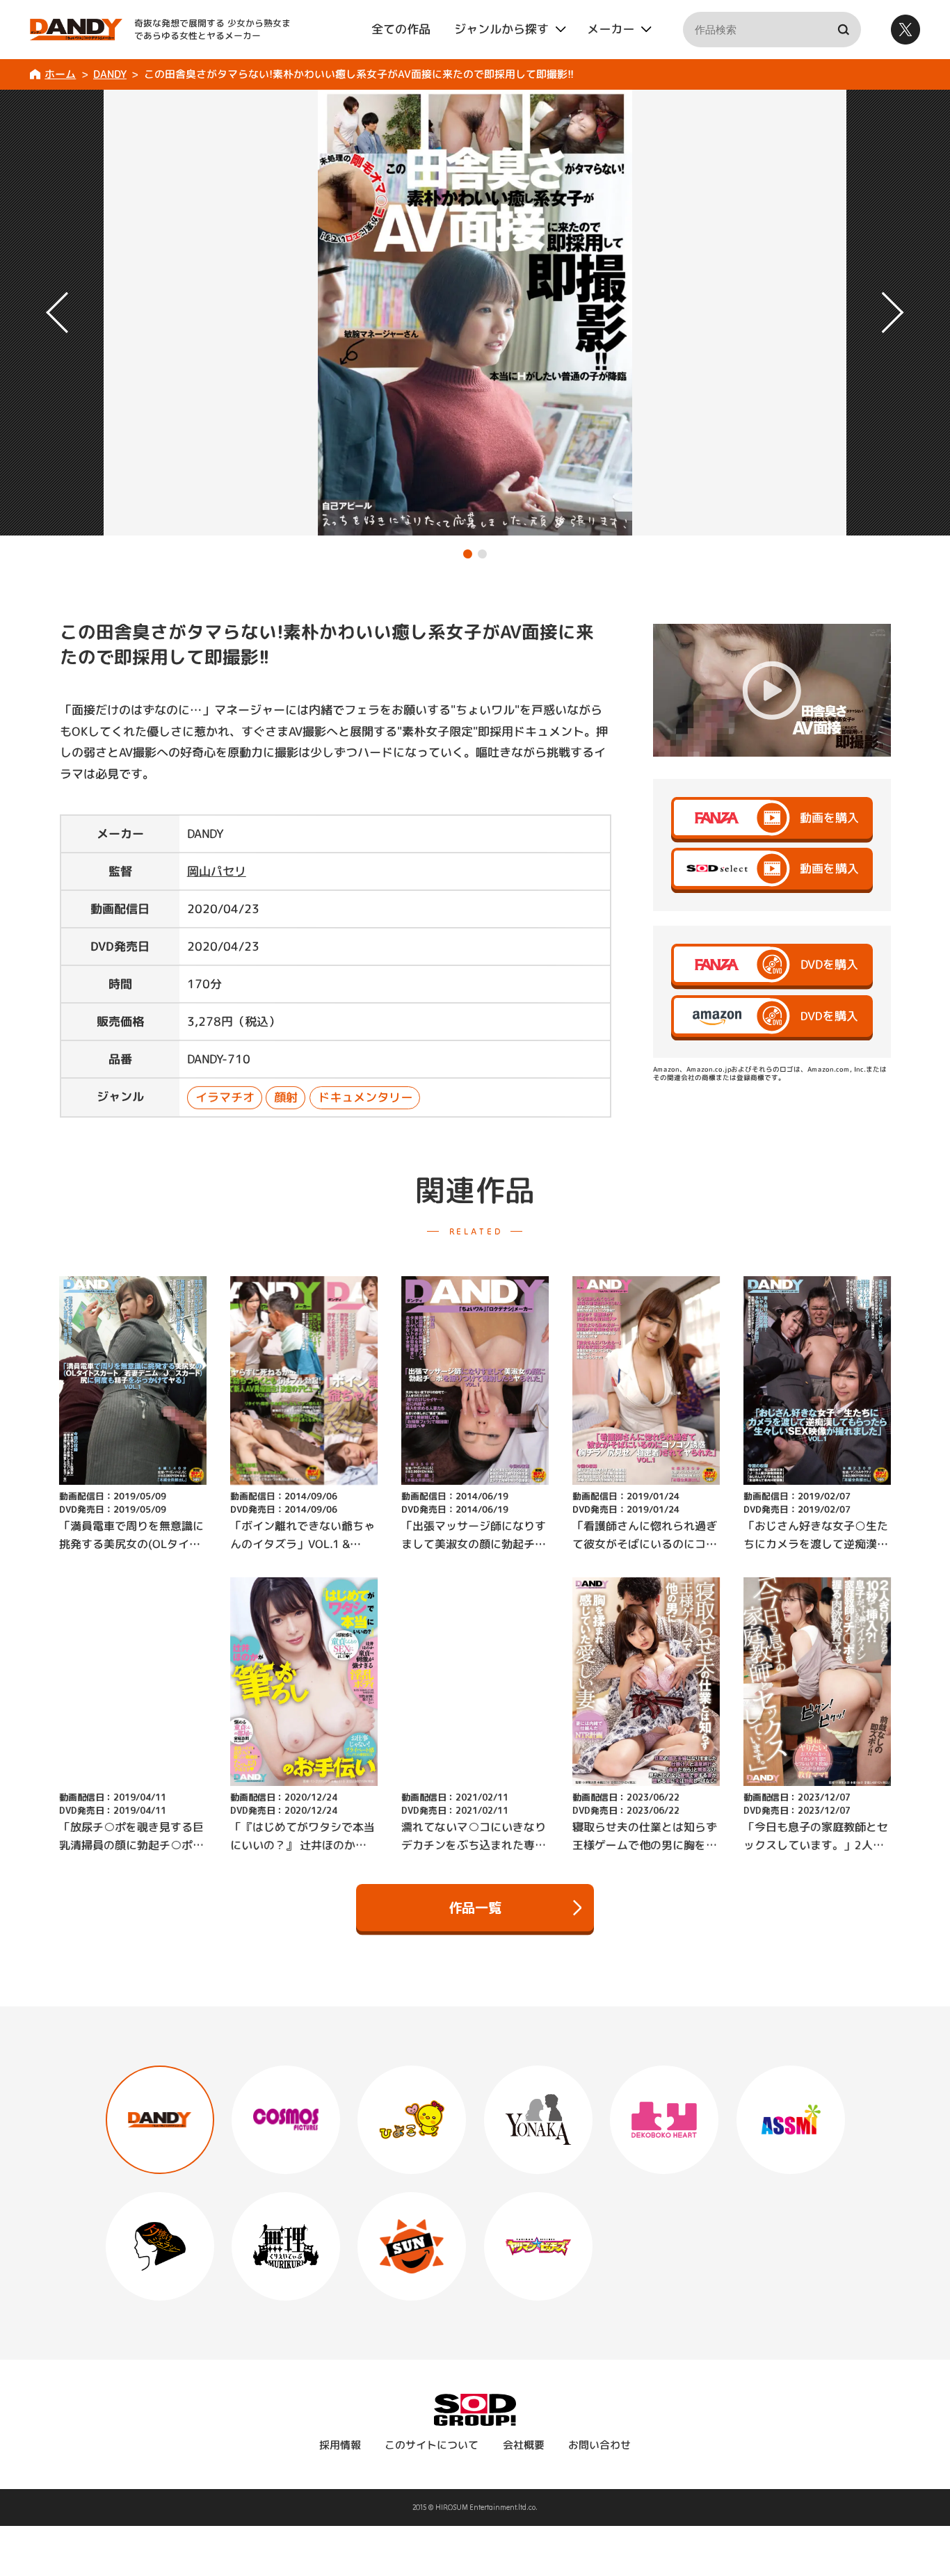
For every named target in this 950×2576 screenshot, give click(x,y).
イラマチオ (225, 1097)
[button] (468, 554)
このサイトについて (432, 2445)
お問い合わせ (599, 2445)
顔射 (286, 1097)
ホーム (60, 74)
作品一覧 (475, 1907)
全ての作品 (401, 29)
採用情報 (340, 2445)
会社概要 (524, 2445)
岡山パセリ (217, 871)
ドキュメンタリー (365, 1097)
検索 (843, 30)
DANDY (110, 74)
